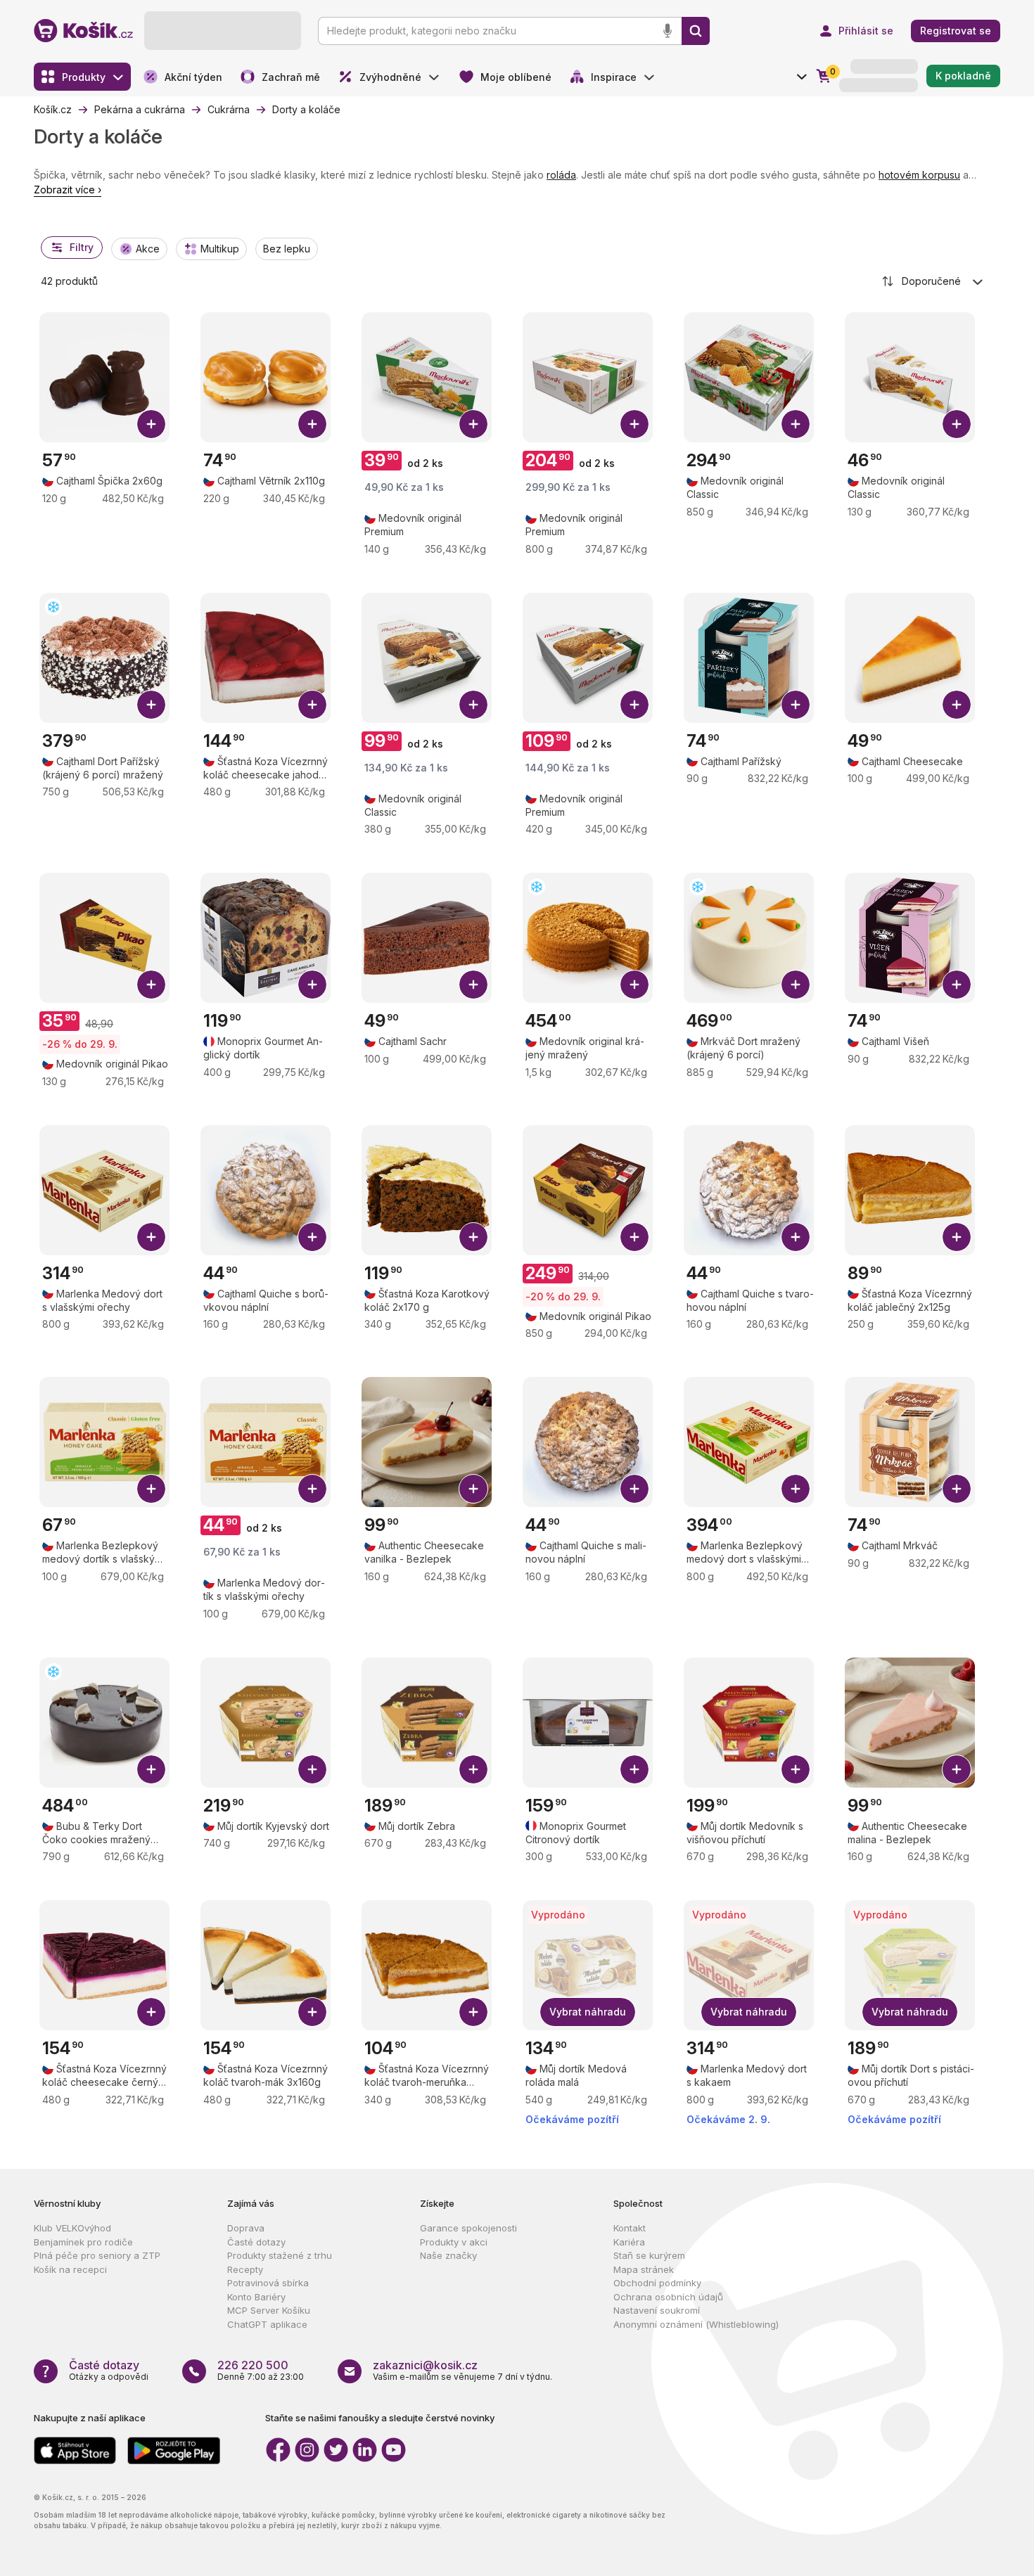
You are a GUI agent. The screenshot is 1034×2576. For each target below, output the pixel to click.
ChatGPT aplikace (267, 2324)
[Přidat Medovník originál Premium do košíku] (473, 424)
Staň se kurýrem (649, 2255)
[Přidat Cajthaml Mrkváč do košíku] (957, 1489)
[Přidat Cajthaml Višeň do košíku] (957, 985)
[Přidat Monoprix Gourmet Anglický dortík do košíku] (312, 985)
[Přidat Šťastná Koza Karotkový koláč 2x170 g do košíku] (473, 1237)
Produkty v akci (454, 2242)
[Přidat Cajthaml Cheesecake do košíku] (957, 705)
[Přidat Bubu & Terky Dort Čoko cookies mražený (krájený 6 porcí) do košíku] (151, 1769)
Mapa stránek (644, 2269)
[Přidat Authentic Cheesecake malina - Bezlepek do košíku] (957, 1769)
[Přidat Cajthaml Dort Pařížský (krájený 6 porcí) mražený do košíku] (151, 705)
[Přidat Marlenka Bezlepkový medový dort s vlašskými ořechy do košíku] (796, 1489)
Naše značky (448, 2255)
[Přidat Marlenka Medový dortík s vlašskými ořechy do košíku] (312, 1489)
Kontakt (630, 2228)
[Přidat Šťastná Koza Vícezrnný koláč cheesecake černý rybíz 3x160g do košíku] (151, 2012)
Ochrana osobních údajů (668, 2297)
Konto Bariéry (256, 2297)
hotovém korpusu (919, 175)
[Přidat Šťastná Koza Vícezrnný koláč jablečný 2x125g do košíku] (957, 1237)
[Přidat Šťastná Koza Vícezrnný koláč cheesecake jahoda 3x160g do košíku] (312, 705)
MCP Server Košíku (269, 2310)
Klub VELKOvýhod (72, 2228)
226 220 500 (253, 2365)
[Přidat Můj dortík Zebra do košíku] (473, 1769)
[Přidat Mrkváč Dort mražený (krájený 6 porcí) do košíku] (796, 985)
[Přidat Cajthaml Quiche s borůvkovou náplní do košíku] (312, 1237)
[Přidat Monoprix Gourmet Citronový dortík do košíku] (634, 1769)
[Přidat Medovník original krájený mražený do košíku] (634, 985)
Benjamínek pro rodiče (83, 2242)
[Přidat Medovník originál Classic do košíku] (796, 424)
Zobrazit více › (68, 190)
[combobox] (933, 281)
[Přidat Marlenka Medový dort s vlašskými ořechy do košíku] (151, 1237)
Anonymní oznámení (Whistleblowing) (696, 2324)
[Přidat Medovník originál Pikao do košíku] (151, 985)
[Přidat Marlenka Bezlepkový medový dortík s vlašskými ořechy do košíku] (151, 1489)
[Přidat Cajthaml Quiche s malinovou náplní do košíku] (634, 1489)
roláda (561, 175)
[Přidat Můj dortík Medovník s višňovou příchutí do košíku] (796, 1769)
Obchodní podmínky (657, 2283)
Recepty (245, 2269)
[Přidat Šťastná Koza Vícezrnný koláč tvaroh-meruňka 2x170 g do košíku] (473, 2012)
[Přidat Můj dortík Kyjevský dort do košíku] (312, 1769)
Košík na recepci (70, 2269)
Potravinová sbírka (268, 2283)
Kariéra (629, 2242)
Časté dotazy (256, 2242)
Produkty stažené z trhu (280, 2255)
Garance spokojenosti (468, 2228)
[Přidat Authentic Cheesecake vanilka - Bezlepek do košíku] (473, 1489)
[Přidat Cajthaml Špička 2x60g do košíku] (151, 424)
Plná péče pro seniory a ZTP (97, 2255)
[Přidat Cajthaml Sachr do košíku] (473, 985)
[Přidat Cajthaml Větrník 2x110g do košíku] (312, 424)
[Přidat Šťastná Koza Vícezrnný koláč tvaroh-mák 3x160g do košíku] (312, 2012)
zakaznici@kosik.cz (425, 2365)
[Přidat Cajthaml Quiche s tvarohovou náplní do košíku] (796, 1237)
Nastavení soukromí (657, 2310)
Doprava (246, 2228)
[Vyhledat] (696, 31)
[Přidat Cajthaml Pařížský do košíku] (796, 705)
